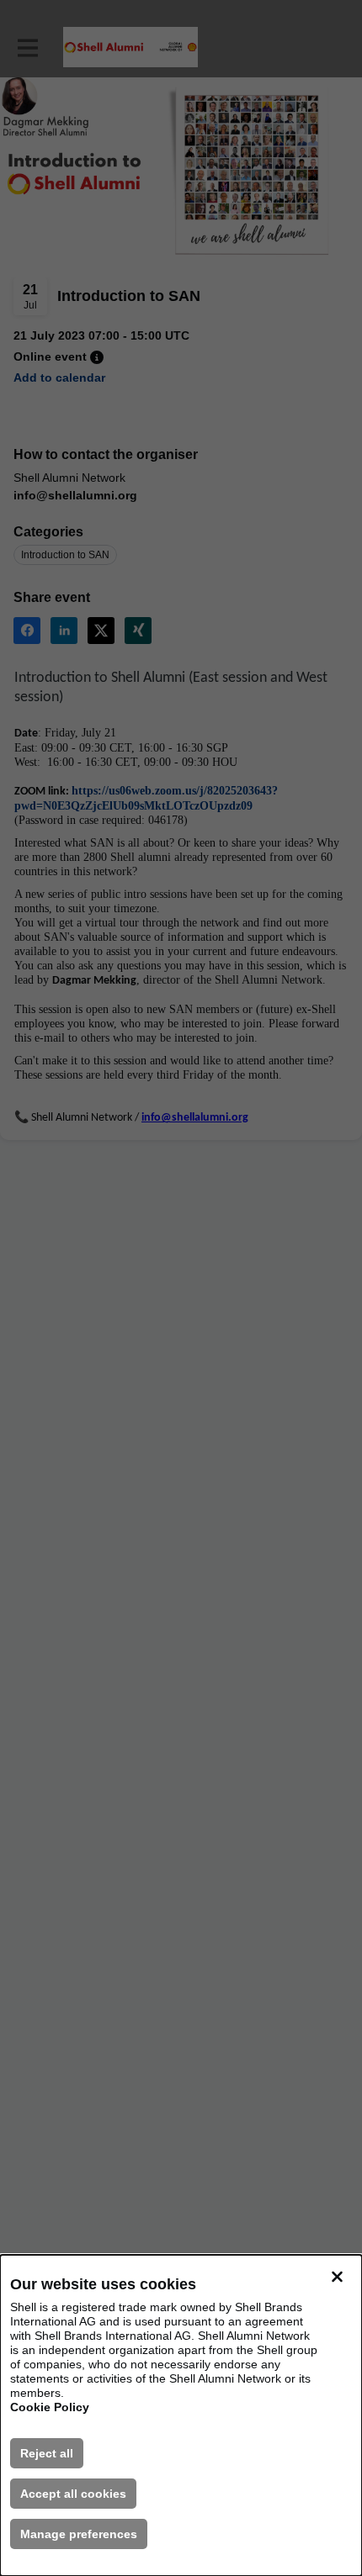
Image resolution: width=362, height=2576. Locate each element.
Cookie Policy (50, 2407)
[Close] (337, 2277)
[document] (181, 2415)
